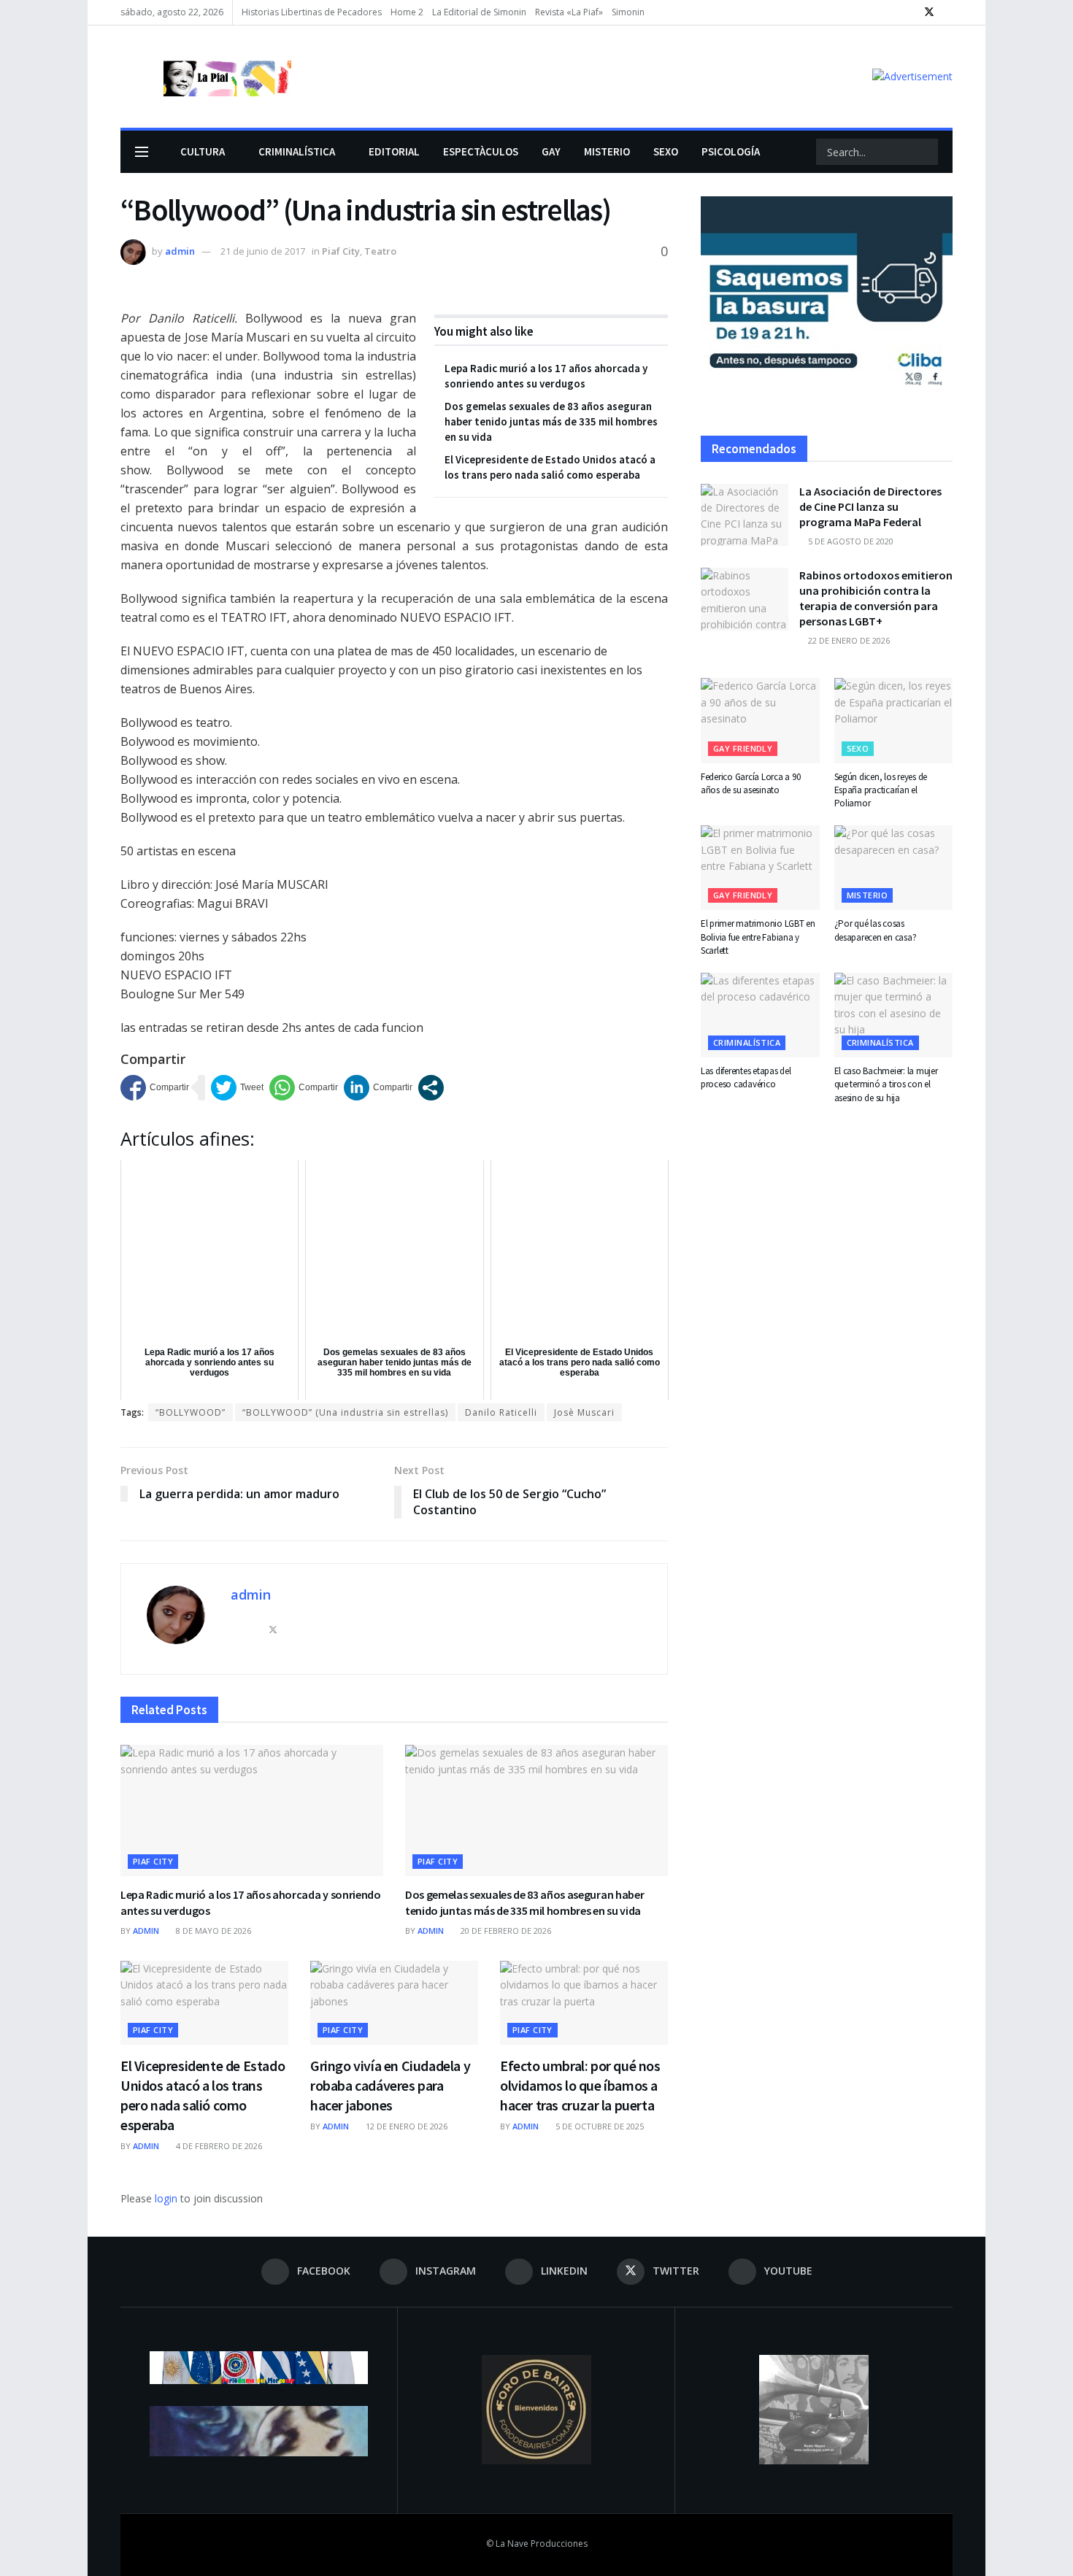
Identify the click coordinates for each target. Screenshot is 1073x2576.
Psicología (731, 151)
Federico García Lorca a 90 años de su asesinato (750, 783)
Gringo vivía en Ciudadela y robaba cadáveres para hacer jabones (390, 2085)
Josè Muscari (584, 1412)
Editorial (394, 151)
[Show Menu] (142, 152)
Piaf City (341, 251)
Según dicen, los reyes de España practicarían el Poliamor (881, 790)
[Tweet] (237, 1088)
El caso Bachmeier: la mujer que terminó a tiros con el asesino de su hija (886, 1084)
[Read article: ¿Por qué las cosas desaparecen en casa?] (894, 868)
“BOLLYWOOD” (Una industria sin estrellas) (345, 1412)
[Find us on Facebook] (873, 12)
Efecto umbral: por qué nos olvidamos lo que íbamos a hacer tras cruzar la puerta (580, 2085)
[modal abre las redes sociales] (431, 1088)
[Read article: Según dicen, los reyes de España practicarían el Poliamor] (894, 720)
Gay (551, 151)
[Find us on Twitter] (929, 12)
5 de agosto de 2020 (850, 541)
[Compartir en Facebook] (155, 1088)
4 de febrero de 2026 (218, 2146)
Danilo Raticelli (501, 1412)
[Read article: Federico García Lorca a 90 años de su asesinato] (760, 720)
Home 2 (407, 12)
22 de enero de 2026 (848, 640)
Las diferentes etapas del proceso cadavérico (746, 1077)
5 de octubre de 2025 (599, 2126)
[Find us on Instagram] (892, 12)
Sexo (666, 151)
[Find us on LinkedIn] (910, 12)
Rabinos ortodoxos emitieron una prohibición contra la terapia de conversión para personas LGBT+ (876, 598)
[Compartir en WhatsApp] (304, 1088)
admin (180, 251)
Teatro (380, 251)
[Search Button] (926, 152)
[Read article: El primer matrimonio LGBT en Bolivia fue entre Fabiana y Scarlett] (760, 868)
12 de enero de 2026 (405, 2126)
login (166, 2198)
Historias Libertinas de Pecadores (312, 12)
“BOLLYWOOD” (191, 1412)
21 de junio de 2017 (263, 251)
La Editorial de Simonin (479, 12)
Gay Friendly (743, 748)
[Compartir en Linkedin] (378, 1088)
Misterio (607, 151)
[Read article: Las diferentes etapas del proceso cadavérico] (760, 1015)
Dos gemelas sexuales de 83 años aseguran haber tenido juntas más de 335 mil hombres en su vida (551, 421)
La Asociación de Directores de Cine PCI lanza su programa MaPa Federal (870, 506)
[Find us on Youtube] (949, 12)
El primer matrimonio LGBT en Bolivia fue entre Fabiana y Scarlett (758, 937)
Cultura (203, 151)
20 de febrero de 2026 (505, 1931)
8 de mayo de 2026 (212, 1931)
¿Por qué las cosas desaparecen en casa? (876, 930)
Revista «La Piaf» (569, 12)
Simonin (628, 12)
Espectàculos (481, 151)
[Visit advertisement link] (912, 76)
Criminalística (297, 151)
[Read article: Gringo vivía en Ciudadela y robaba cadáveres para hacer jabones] (394, 2003)
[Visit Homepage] (206, 77)
